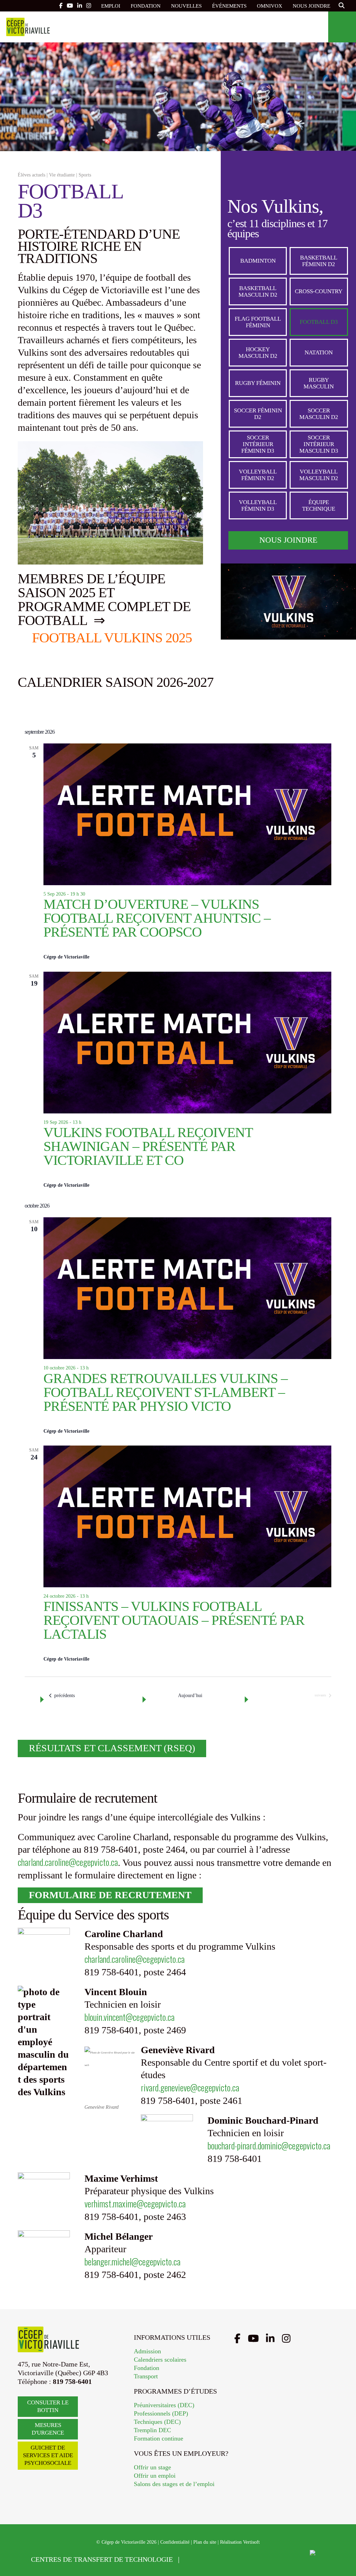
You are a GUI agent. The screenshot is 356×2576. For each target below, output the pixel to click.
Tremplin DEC (152, 2430)
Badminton (258, 261)
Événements (229, 6)
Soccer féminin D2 (258, 414)
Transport (146, 2376)
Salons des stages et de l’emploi (174, 2484)
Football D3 (319, 322)
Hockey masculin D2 (258, 353)
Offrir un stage (152, 2467)
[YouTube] (253, 2339)
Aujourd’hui (190, 1696)
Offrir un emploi (155, 2476)
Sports (85, 175)
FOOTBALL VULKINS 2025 (112, 637)
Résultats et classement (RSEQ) (112, 1748)
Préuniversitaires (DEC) (164, 2405)
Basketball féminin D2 (319, 261)
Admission (147, 2351)
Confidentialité (175, 2542)
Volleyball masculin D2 (319, 475)
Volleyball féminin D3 (258, 505)
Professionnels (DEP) (161, 2413)
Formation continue (159, 2438)
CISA (253, 2559)
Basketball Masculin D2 (258, 291)
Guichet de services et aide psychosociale (48, 2455)
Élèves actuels (31, 175)
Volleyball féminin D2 (258, 475)
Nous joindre (311, 6)
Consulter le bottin (48, 2406)
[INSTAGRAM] (89, 6)
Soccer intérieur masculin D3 (319, 444)
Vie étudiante (62, 175)
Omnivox (270, 6)
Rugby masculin (319, 383)
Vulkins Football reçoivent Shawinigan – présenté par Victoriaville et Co (148, 1146)
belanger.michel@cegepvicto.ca (132, 2261)
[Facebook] (237, 2339)
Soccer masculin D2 (319, 414)
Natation (319, 352)
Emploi (111, 6)
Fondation (146, 6)
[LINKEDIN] (80, 6)
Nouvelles (186, 6)
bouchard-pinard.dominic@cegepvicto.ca (269, 2145)
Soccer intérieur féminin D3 (258, 444)
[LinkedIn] (270, 2339)
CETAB (206, 2559)
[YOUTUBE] (70, 6)
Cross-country (319, 291)
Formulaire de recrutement (110, 1895)
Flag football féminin (258, 322)
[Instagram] (286, 2339)
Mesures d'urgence (48, 2429)
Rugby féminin (258, 383)
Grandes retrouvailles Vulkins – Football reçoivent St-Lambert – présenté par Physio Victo (165, 1392)
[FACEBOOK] (61, 6)
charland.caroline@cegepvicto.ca (68, 1862)
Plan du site (205, 2542)
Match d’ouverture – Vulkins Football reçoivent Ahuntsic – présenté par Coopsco (157, 918)
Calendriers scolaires (160, 2360)
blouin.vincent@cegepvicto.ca (130, 2017)
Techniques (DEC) (157, 2422)
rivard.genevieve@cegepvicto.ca (190, 2087)
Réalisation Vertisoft (240, 2542)
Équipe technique (319, 505)
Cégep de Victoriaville (28, 27)
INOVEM (291, 2559)
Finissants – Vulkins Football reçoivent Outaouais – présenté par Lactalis (174, 1620)
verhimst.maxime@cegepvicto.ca (135, 2203)
